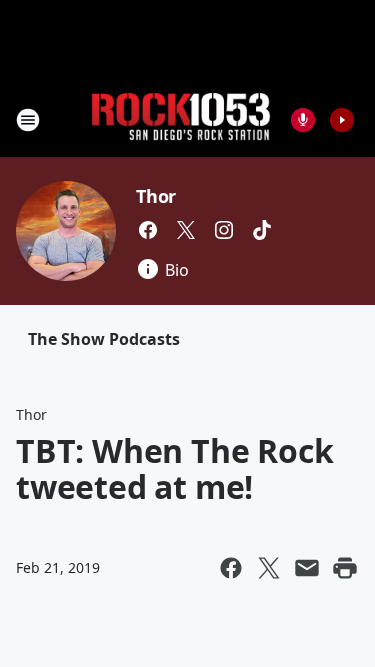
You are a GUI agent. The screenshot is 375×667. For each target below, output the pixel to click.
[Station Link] (181, 119)
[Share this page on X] (269, 568)
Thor (156, 196)
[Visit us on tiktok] (262, 230)
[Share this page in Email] (307, 568)
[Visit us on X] (186, 230)
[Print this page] (345, 568)
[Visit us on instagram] (224, 230)
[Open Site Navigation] (28, 120)
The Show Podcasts (104, 339)
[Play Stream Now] (342, 120)
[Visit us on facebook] (148, 230)
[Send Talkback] (303, 120)
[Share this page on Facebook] (231, 568)
